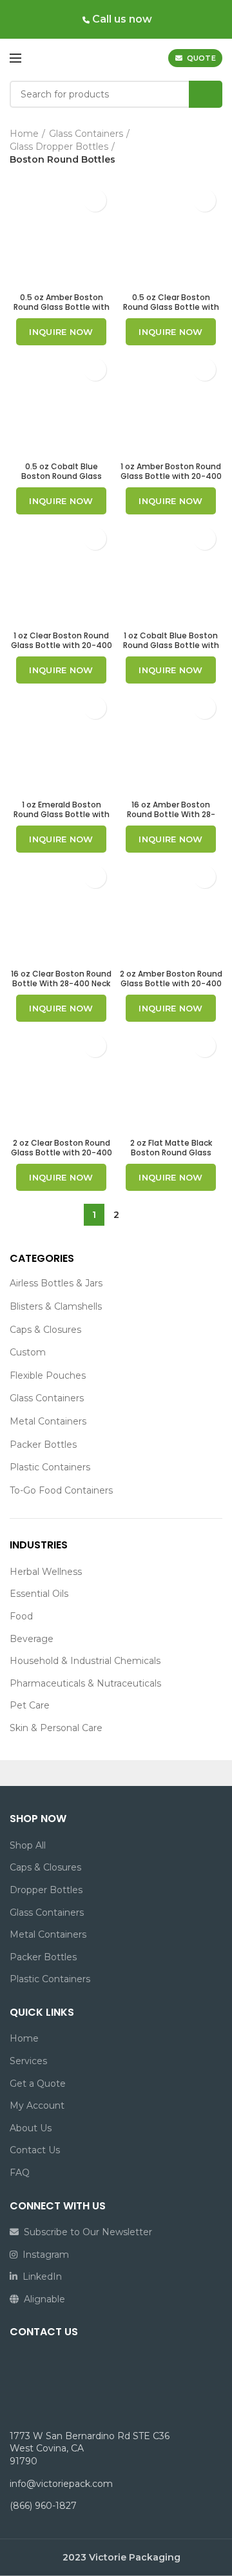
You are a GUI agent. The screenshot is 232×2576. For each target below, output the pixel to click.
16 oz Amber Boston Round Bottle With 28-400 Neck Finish (171, 814)
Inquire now (61, 332)
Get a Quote (38, 2084)
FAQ (20, 2173)
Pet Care (30, 1705)
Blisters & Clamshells (56, 1306)
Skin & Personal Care (56, 1728)
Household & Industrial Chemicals (85, 1661)
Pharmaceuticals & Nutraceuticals (85, 1683)
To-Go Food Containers (61, 1490)
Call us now (121, 19)
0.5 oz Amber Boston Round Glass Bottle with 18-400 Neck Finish (62, 307)
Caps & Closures (45, 1330)
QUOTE (202, 58)
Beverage (32, 1639)
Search (206, 94)
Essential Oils (39, 1594)
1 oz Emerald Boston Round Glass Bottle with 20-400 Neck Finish (62, 814)
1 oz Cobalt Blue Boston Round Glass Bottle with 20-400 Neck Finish (171, 645)
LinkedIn (40, 2277)
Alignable (42, 2299)
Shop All (28, 1845)
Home (24, 134)
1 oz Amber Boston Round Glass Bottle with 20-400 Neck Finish (171, 476)
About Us (31, 2128)
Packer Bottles (43, 1445)
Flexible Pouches (48, 1375)
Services (28, 2061)
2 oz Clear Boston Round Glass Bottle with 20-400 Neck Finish (62, 1152)
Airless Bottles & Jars (56, 1283)
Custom (28, 1352)
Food (21, 1616)
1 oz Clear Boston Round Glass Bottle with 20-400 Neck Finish (62, 645)
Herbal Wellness (46, 1572)
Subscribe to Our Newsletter (85, 2232)
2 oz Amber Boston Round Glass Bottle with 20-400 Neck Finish (171, 983)
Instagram (43, 2255)
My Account (37, 2105)
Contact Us (35, 2150)
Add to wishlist (95, 200)
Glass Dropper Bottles (59, 147)
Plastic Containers (50, 1467)
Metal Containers (48, 1421)
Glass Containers (47, 1398)
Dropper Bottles (46, 1890)
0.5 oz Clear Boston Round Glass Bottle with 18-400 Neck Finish (171, 307)
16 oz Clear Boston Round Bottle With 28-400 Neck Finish (61, 983)
